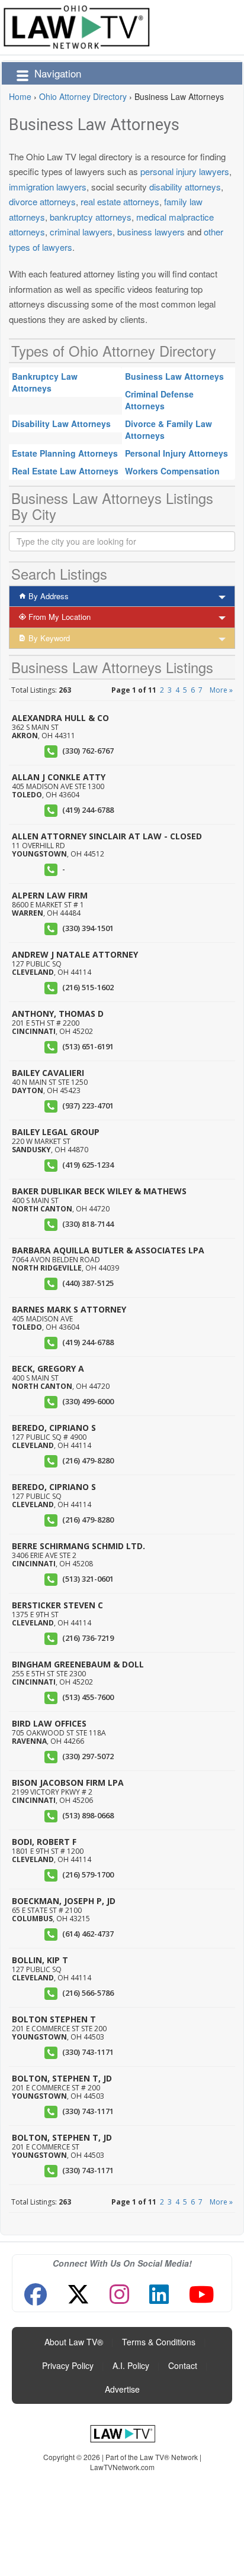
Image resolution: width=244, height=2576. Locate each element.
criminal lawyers (81, 232)
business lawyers (151, 232)
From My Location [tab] (58, 617)
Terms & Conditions (159, 2342)
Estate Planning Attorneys (65, 453)
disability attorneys (185, 187)
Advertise (122, 2389)
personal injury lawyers (185, 171)
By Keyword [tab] (48, 638)
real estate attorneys (120, 201)
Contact (183, 2365)
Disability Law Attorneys (61, 424)
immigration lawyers (48, 187)
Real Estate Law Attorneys (65, 471)
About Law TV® (74, 2342)
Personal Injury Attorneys (176, 453)
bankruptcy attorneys (91, 217)
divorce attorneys (42, 201)
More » (221, 690)
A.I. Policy (131, 2365)
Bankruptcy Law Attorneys (45, 382)
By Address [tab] (47, 596)
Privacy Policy (68, 2365)
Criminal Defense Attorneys (159, 400)
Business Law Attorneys (174, 376)
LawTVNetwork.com (122, 2467)
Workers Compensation (172, 471)
